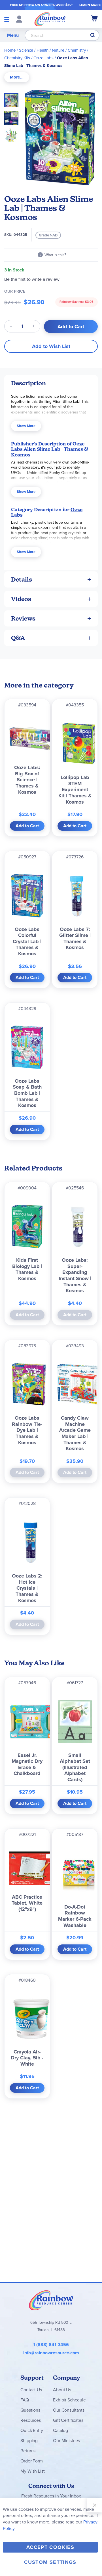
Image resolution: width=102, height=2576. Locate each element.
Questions (30, 2410)
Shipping (29, 2441)
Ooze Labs (43, 58)
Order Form (31, 2461)
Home (10, 50)
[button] (13, 116)
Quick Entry (32, 2430)
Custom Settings (50, 2562)
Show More (26, 426)
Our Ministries (66, 2441)
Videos (21, 599)
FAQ (25, 2400)
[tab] (17, 77)
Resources (31, 2420)
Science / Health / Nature (42, 50)
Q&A (18, 638)
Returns (28, 2451)
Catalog (60, 2430)
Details (22, 579)
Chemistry (77, 50)
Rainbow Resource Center (51, 2300)
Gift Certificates (68, 2420)
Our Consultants (69, 2410)
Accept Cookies (50, 2547)
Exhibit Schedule (69, 2400)
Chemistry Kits (17, 58)
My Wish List (32, 2471)
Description (28, 383)
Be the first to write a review (32, 279)
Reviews (23, 618)
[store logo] (50, 19)
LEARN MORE (90, 5)
